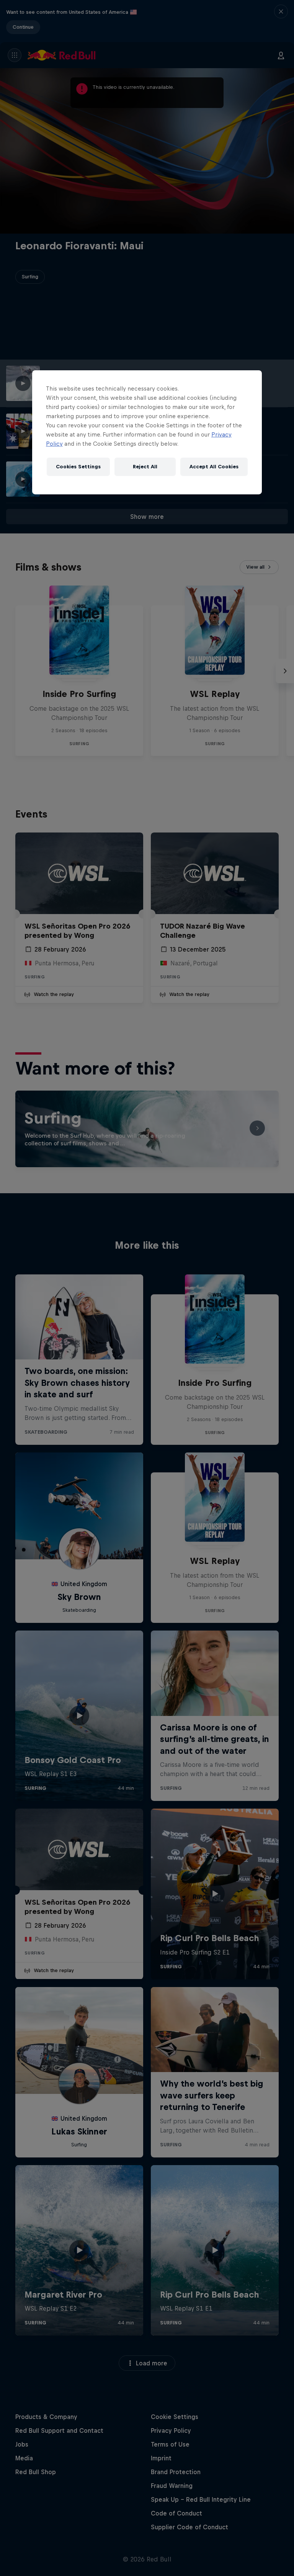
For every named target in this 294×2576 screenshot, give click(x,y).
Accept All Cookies (214, 467)
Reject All (145, 467)
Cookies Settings (78, 467)
